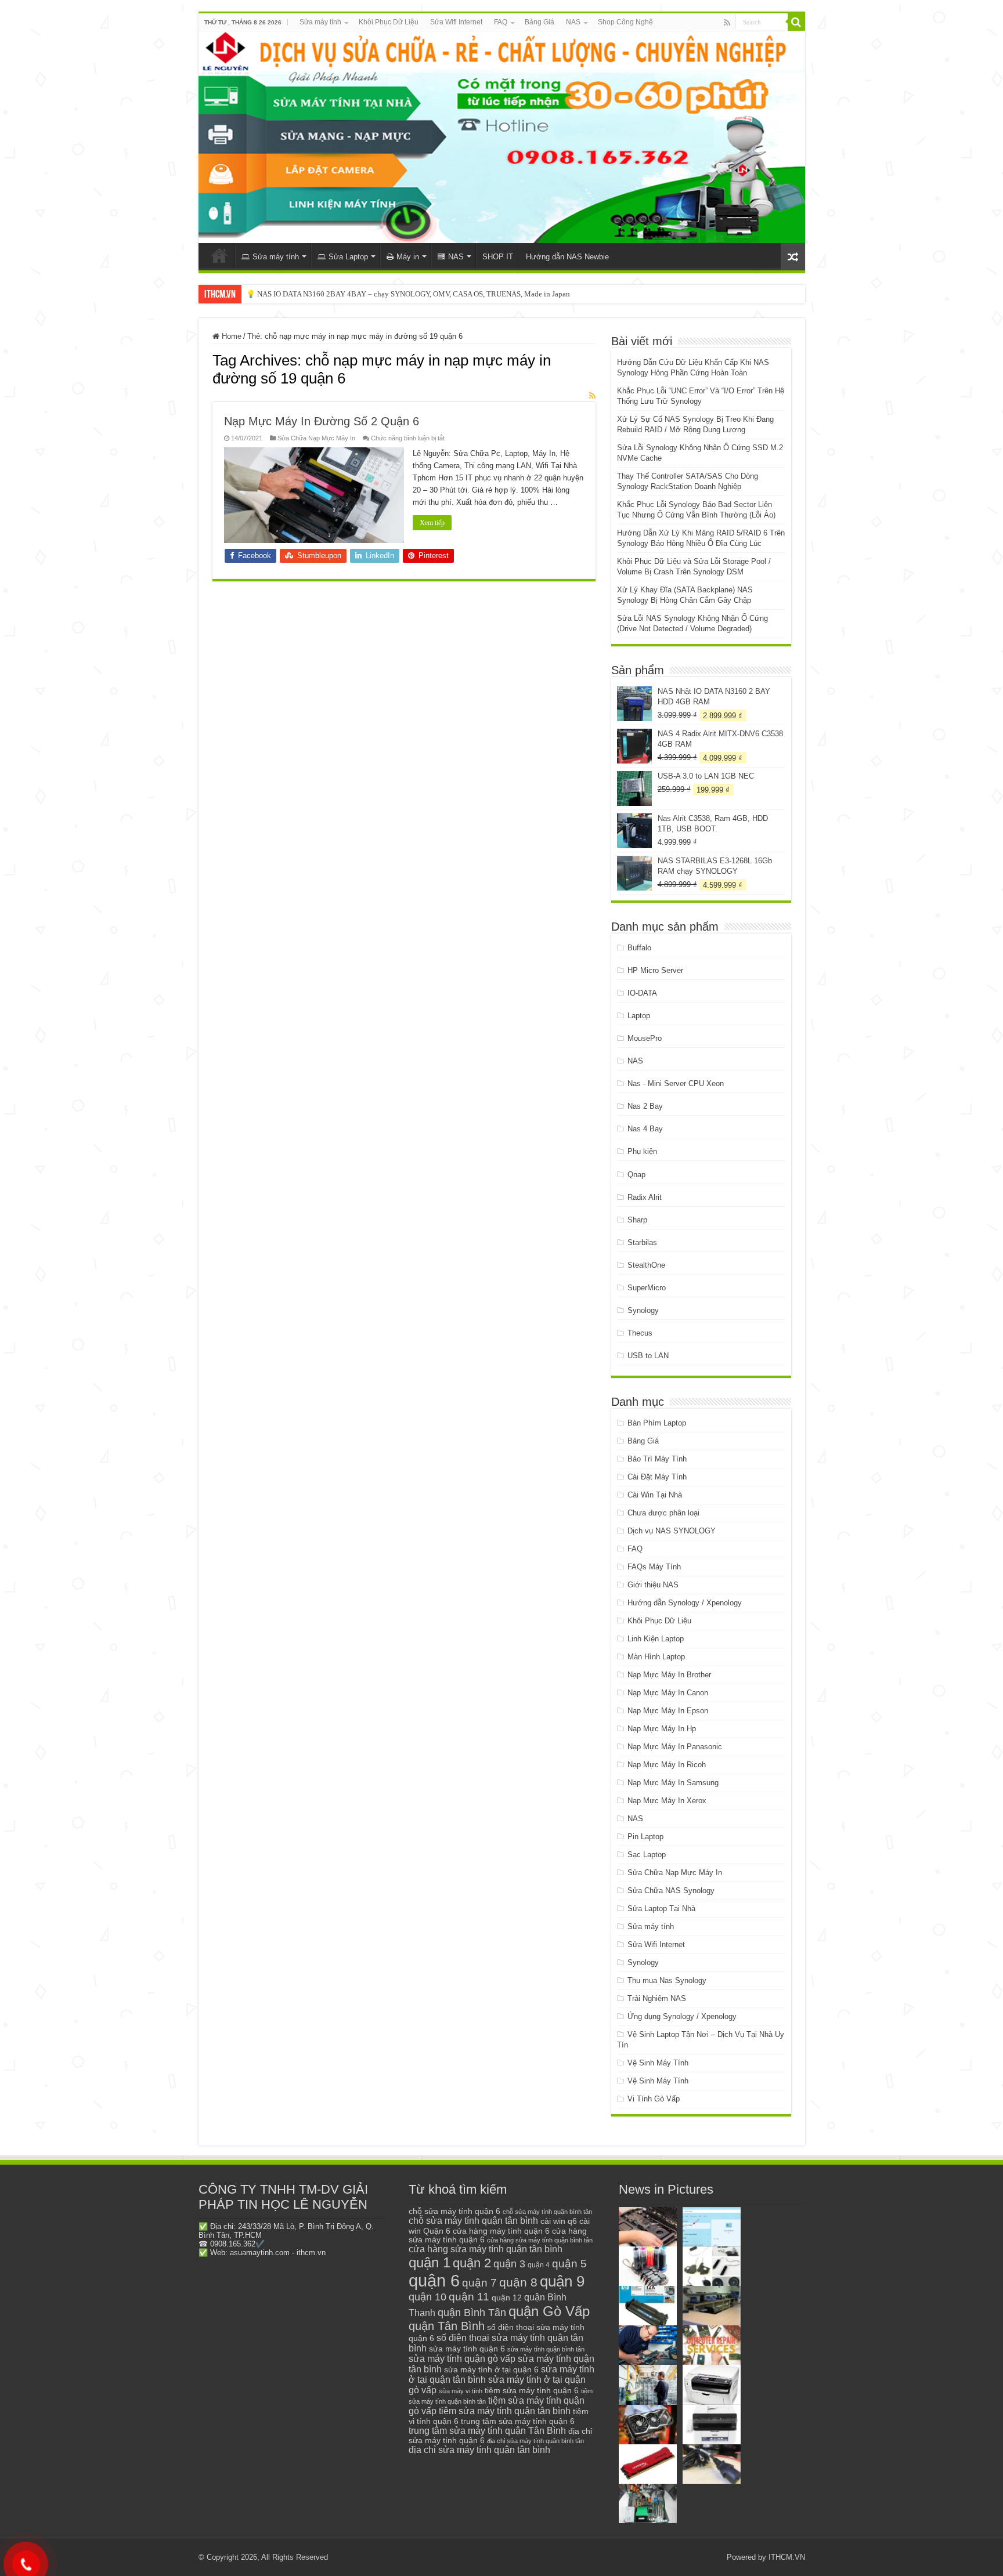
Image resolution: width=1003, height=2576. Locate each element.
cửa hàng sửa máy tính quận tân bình (486, 2249)
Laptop (639, 1016)
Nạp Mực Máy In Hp (662, 1729)
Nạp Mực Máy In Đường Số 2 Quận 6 (322, 421)
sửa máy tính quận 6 (467, 2349)
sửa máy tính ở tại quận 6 (491, 2370)
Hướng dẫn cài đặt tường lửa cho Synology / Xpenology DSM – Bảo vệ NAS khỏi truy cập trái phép (403, 294)
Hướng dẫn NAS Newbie (567, 257)
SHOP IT (498, 257)
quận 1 (430, 2262)
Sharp (637, 1220)
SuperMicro (647, 1288)
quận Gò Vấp (549, 2311)
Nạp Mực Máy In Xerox (667, 1801)
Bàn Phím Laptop (657, 1423)
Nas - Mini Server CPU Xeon (676, 1083)
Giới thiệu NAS (653, 1585)
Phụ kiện (642, 1151)
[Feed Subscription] (592, 396)
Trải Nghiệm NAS (657, 1998)
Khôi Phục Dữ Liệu (389, 22)
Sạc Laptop (647, 1855)
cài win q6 (559, 2221)
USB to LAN (648, 1356)
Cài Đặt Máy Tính (657, 1477)
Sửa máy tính (320, 22)
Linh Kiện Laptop (656, 1639)
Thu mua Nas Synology (667, 1980)
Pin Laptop (645, 1837)
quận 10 (427, 2297)
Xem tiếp (432, 523)
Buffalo (639, 948)
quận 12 (507, 2298)
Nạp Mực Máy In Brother (669, 1675)
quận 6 (434, 2280)
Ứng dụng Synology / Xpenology (682, 2016)
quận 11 (469, 2297)
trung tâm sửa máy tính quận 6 (518, 2421)
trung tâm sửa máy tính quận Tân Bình (487, 2431)
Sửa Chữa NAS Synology (671, 1891)
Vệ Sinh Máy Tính (658, 2063)
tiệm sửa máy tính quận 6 (532, 2390)
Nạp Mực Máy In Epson (668, 1711)
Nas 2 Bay (645, 1106)
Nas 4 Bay (645, 1129)
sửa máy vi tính (461, 2391)
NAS (573, 22)
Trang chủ (219, 255)
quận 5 (569, 2264)
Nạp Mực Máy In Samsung (673, 1783)
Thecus (640, 1333)
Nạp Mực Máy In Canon (668, 1693)
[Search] (796, 22)
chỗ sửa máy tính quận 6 (454, 2211)
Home (230, 336)
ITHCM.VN (787, 2557)
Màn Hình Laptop (656, 1657)
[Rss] (727, 23)
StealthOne (646, 1265)
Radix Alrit (645, 1197)
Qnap (636, 1175)
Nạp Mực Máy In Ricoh (667, 1765)
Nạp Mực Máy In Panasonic (675, 1747)
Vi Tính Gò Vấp (654, 2099)
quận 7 (479, 2282)
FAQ (501, 22)
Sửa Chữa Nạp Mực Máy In (316, 438)
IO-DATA (642, 993)
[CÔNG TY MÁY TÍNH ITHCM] (502, 137)
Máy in (408, 257)
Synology (643, 1310)
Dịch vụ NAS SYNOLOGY (672, 1531)
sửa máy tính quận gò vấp (462, 2359)
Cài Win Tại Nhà (655, 1495)
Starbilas (642, 1242)
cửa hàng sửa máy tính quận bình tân (540, 2240)
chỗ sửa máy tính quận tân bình (473, 2221)
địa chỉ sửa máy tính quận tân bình (479, 2450)
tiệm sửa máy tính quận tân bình (505, 2411)
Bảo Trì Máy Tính (657, 1459)
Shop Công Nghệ (625, 22)
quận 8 (518, 2282)
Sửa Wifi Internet (456, 22)
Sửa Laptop (348, 257)
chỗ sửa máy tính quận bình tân (547, 2212)
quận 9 (562, 2281)
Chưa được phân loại (663, 1513)
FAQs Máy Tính (654, 1567)
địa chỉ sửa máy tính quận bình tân (535, 2441)
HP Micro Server (655, 970)
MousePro (645, 1038)
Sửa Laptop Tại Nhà (661, 1909)
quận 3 (509, 2264)
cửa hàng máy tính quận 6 (501, 2231)
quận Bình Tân (472, 2312)
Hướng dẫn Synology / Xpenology (685, 1603)
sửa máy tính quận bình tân (546, 2349)
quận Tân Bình (447, 2326)
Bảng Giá (540, 22)
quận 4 (539, 2265)
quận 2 (472, 2263)
